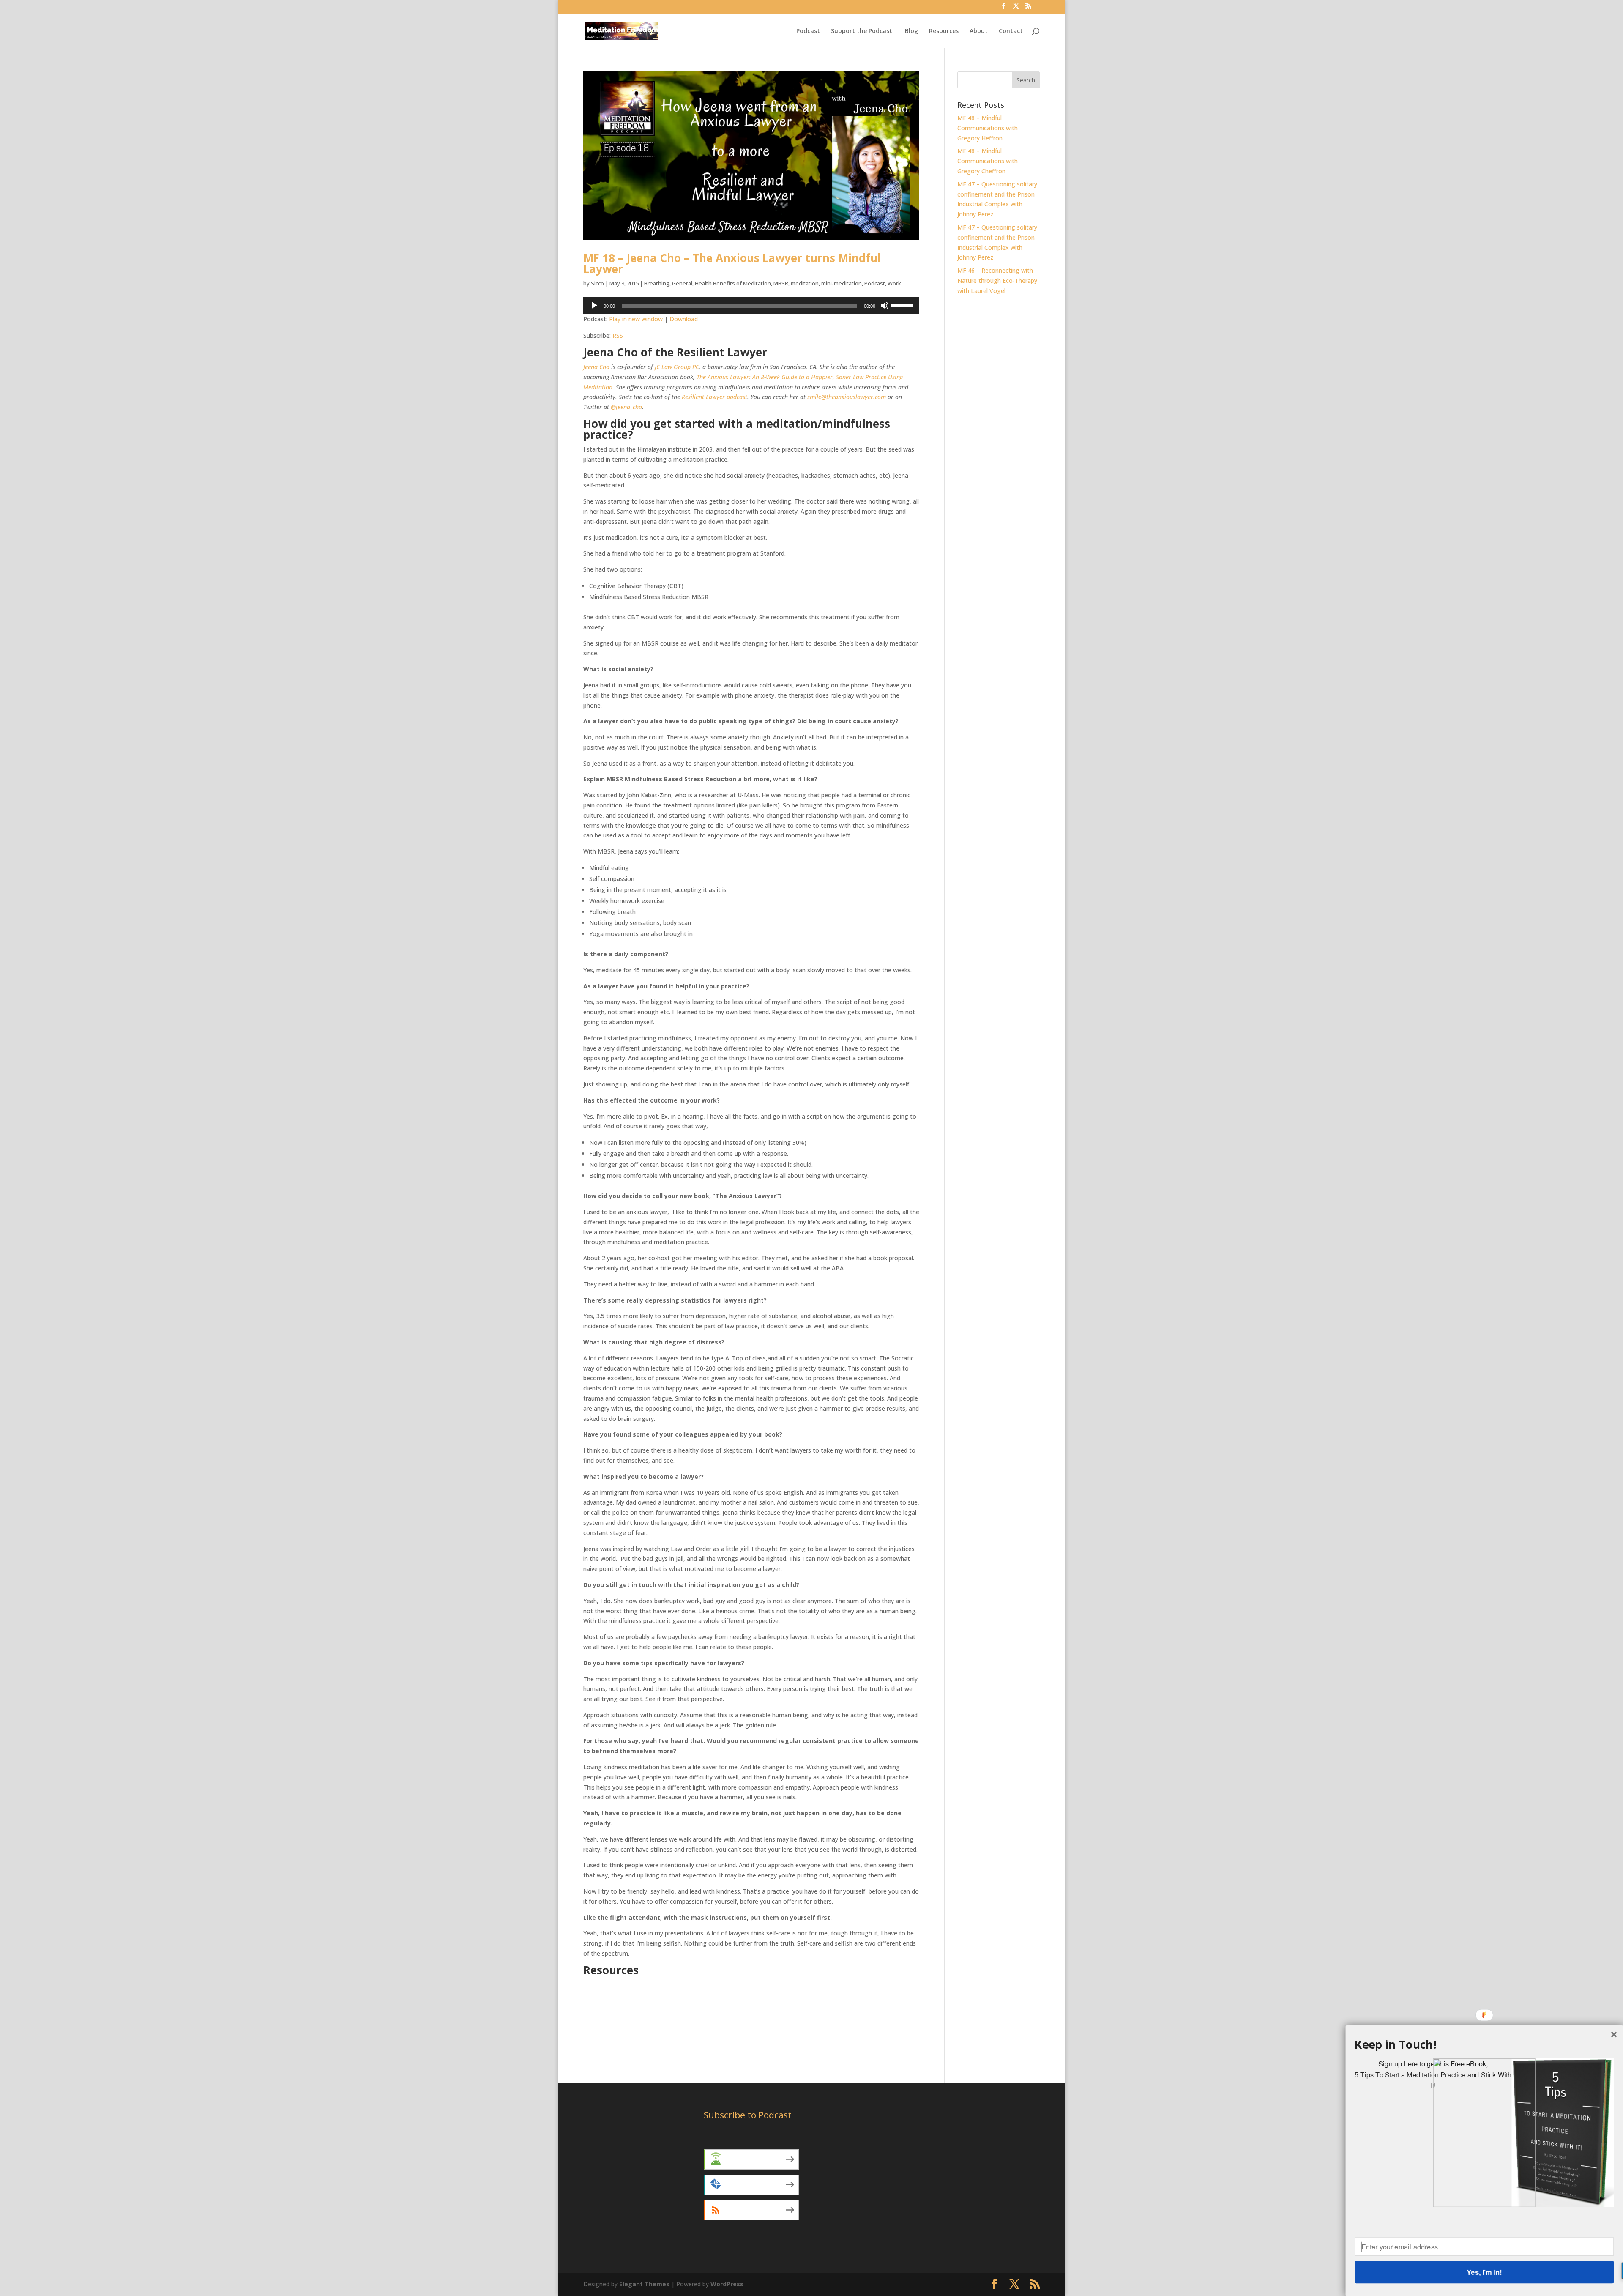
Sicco (597, 283)
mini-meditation (842, 283)
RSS (618, 335)
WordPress (727, 2284)
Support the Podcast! (862, 31)
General (682, 283)
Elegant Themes (644, 2284)
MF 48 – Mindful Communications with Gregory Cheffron (988, 161)
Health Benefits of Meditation (733, 283)
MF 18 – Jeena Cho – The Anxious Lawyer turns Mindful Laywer (732, 263)
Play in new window (636, 319)
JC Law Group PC (677, 367)
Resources (944, 31)
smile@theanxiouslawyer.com (847, 397)
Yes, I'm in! (1484, 2272)
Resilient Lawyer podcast (715, 397)
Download (684, 319)
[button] (1484, 2045)
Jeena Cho (596, 367)
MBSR (781, 283)
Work (894, 283)
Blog (911, 31)
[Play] (594, 306)
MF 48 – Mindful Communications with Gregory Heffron (988, 128)
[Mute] (885, 306)
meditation (805, 283)
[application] (751, 306)
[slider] (903, 305)
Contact (1011, 31)
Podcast (808, 31)
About (979, 31)
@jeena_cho (626, 407)
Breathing (657, 283)
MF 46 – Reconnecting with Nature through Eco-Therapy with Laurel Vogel (997, 281)
